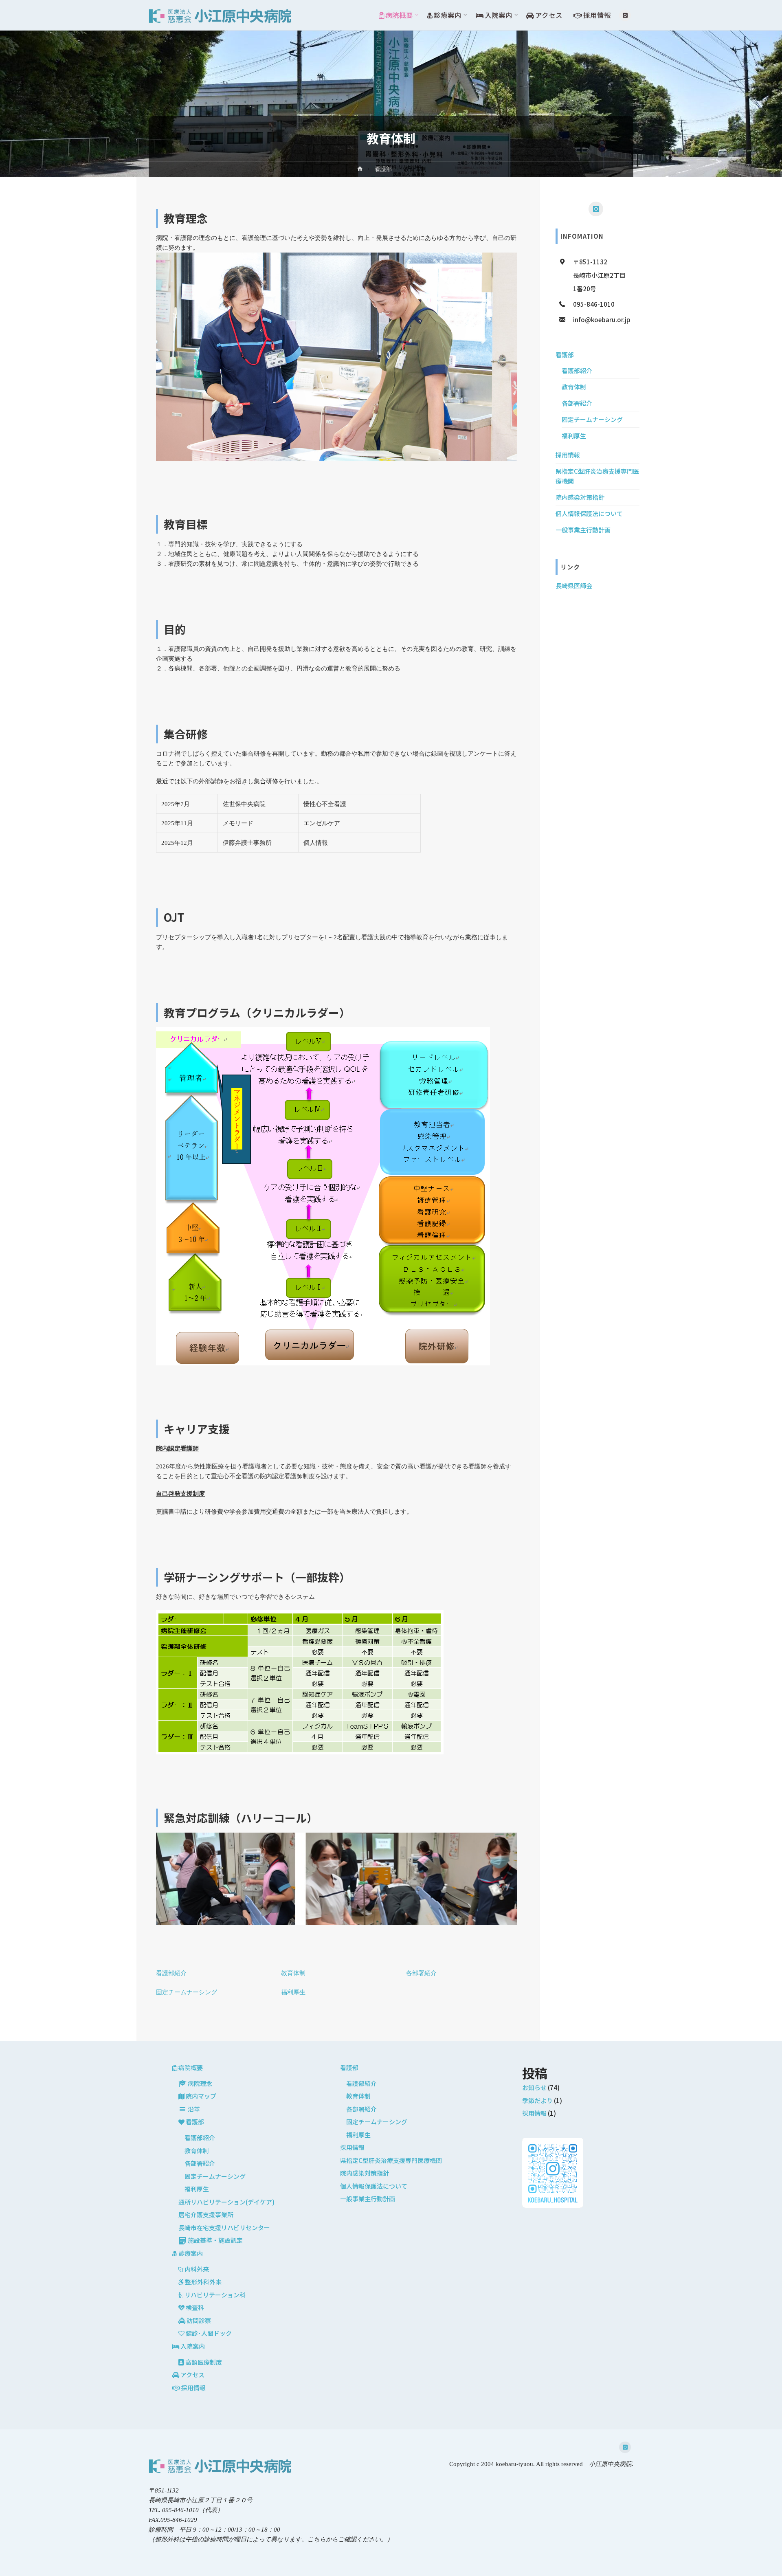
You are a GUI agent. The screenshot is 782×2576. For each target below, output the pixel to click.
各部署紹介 (421, 1973)
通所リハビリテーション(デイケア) (226, 2202)
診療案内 (191, 2253)
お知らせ (534, 2087)
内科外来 (197, 2269)
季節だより (537, 2100)
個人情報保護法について (589, 513)
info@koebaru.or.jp (602, 320)
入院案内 (193, 2346)
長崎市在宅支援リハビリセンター (224, 2228)
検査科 (195, 2307)
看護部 (383, 169)
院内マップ (201, 2096)
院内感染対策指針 (580, 497)
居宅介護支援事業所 (206, 2214)
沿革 (194, 2109)
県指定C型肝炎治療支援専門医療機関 (391, 2160)
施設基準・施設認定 (215, 2240)
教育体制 (293, 1973)
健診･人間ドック (209, 2333)
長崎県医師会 (574, 586)
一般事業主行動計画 (583, 530)
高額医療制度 (204, 2362)
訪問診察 (199, 2320)
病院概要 (191, 2067)
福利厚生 (293, 1992)
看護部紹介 (171, 1973)
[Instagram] (625, 15)
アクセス (192, 2375)
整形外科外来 (203, 2282)
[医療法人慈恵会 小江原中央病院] (220, 15)
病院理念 (200, 2083)
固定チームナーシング (187, 1992)
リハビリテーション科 (215, 2295)
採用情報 (568, 455)
